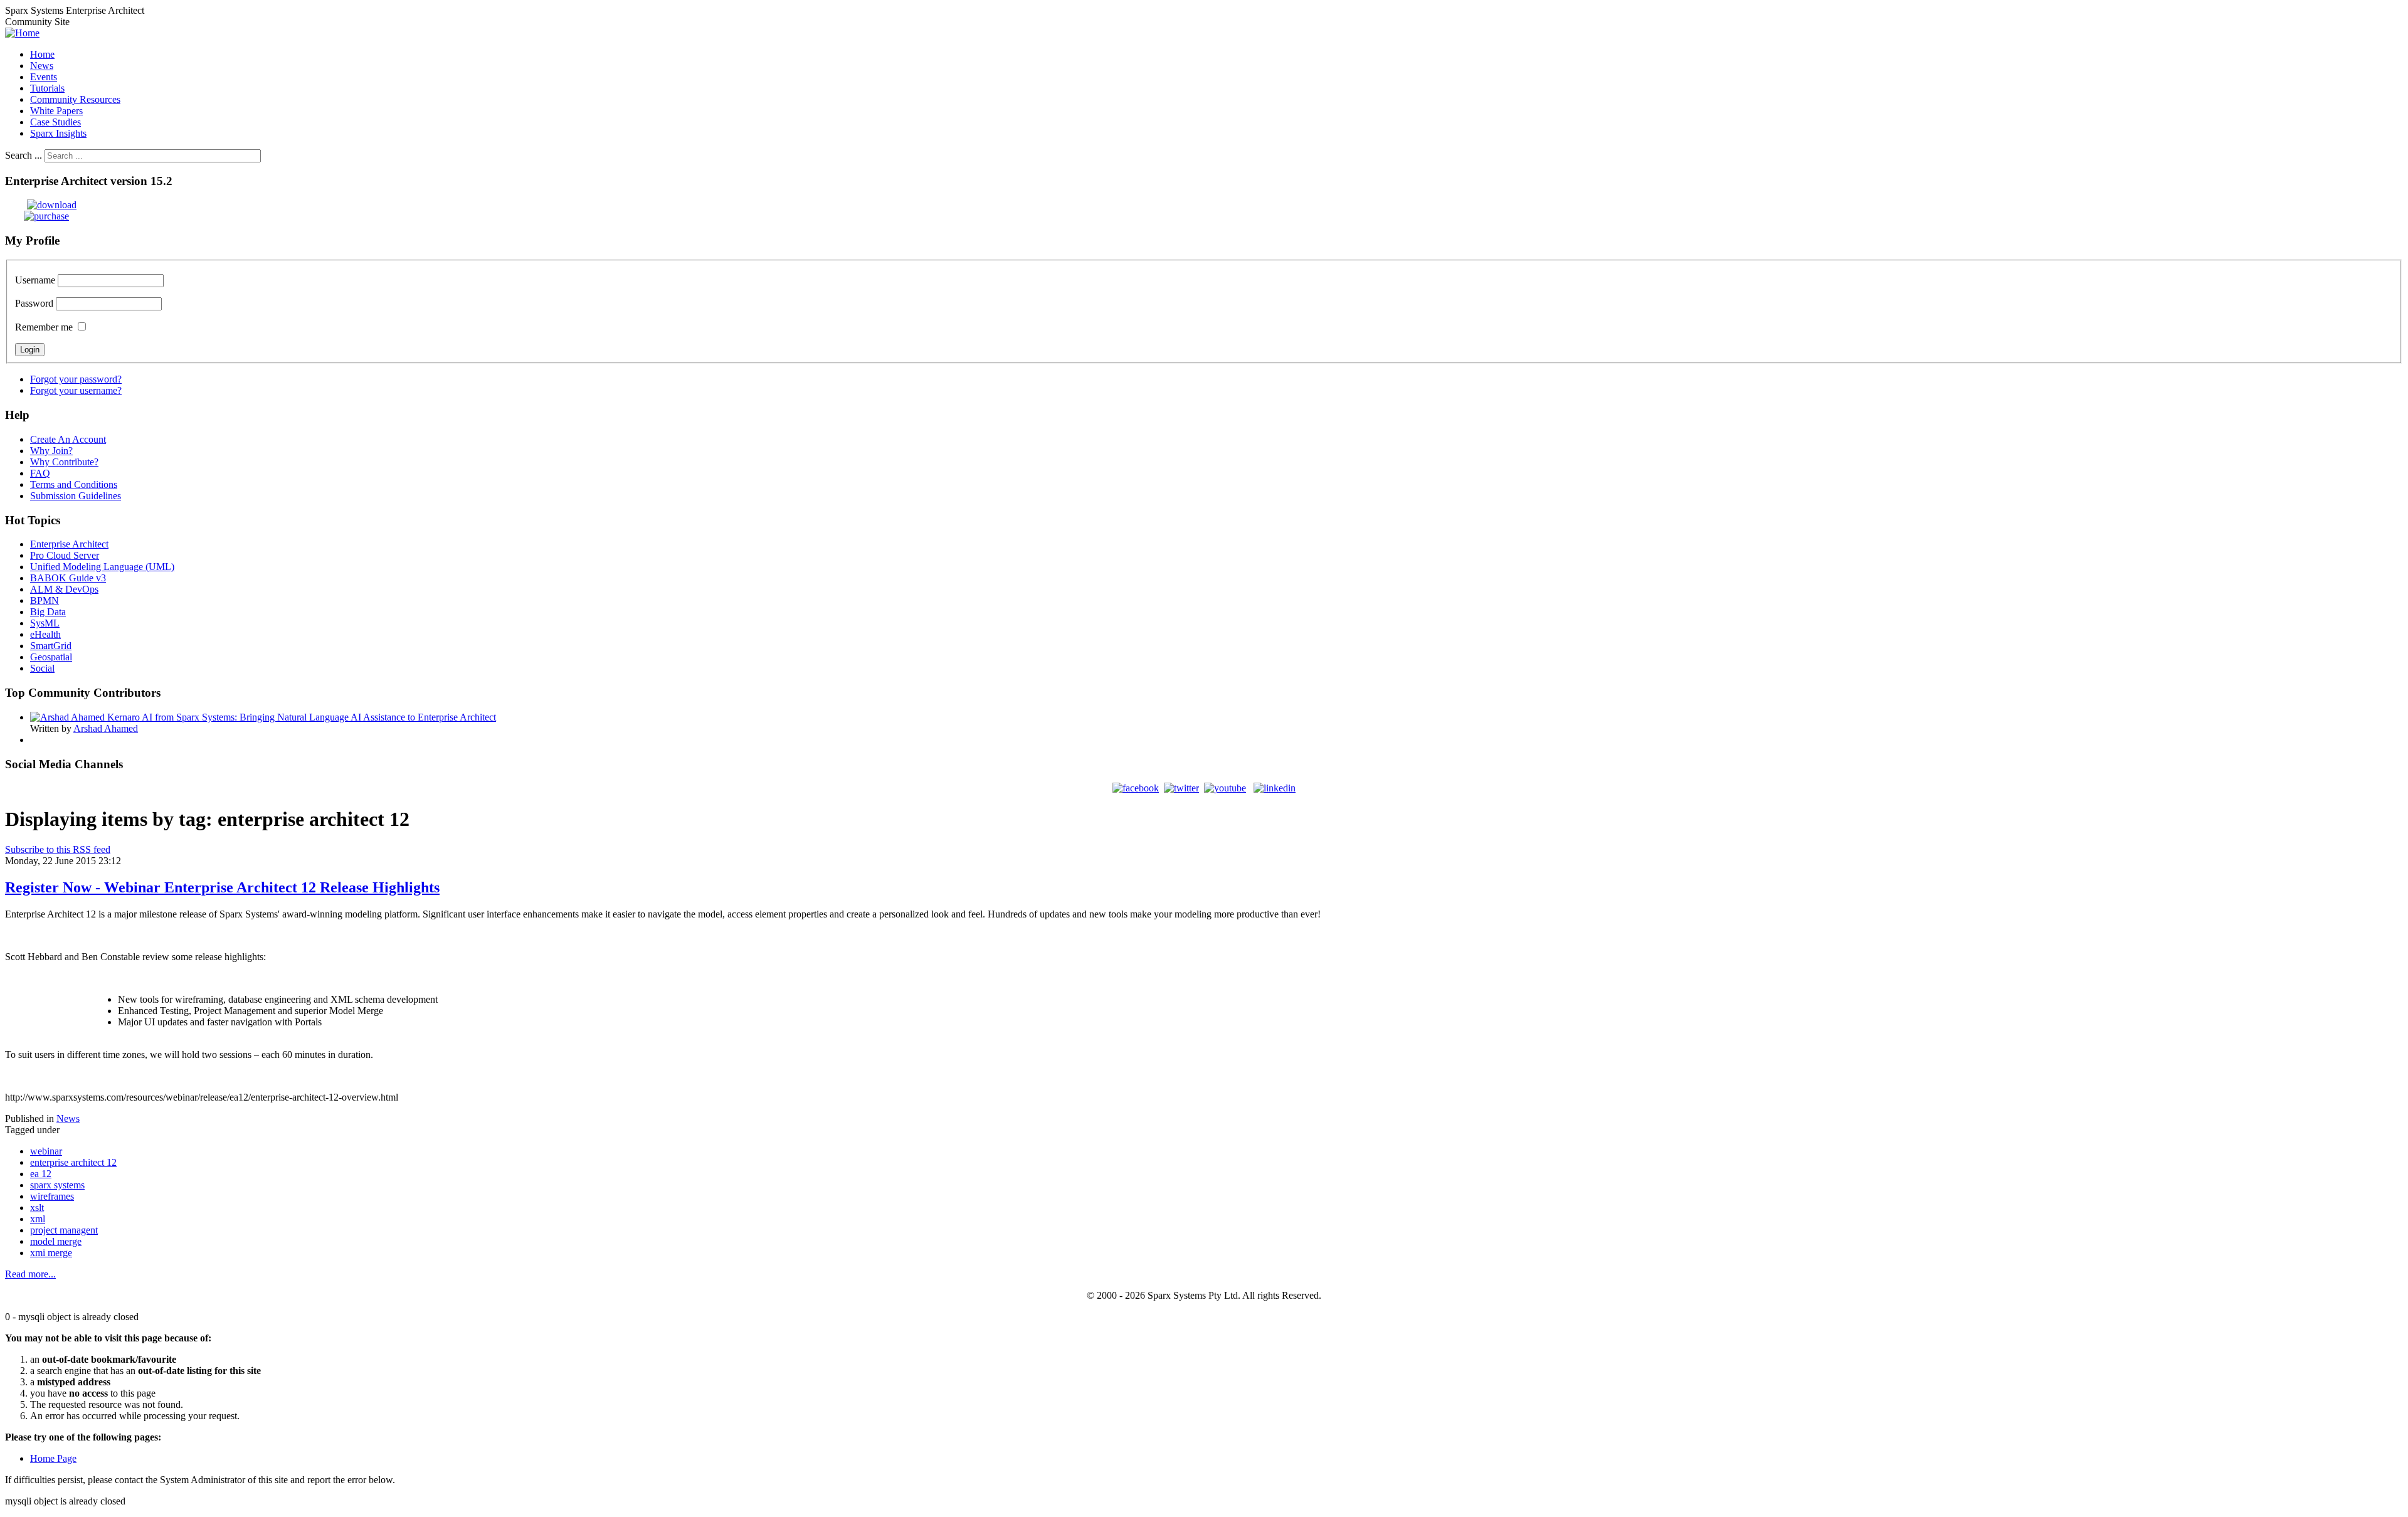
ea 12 (41, 1174)
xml (38, 1219)
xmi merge (51, 1253)
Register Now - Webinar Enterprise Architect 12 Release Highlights (222, 887)
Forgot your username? (76, 390)
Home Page (53, 1458)
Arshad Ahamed (106, 728)
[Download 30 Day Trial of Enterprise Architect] (41, 205)
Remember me (44, 327)
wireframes (52, 1196)
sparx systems (57, 1185)
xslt (37, 1208)
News (68, 1118)
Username (35, 280)
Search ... (24, 155)
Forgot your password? (76, 379)
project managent (64, 1230)
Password (34, 303)
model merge (56, 1241)
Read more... (30, 1274)
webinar (46, 1151)
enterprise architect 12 (73, 1162)
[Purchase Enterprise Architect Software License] (37, 216)
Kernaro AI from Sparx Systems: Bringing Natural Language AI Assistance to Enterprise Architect (302, 717)
